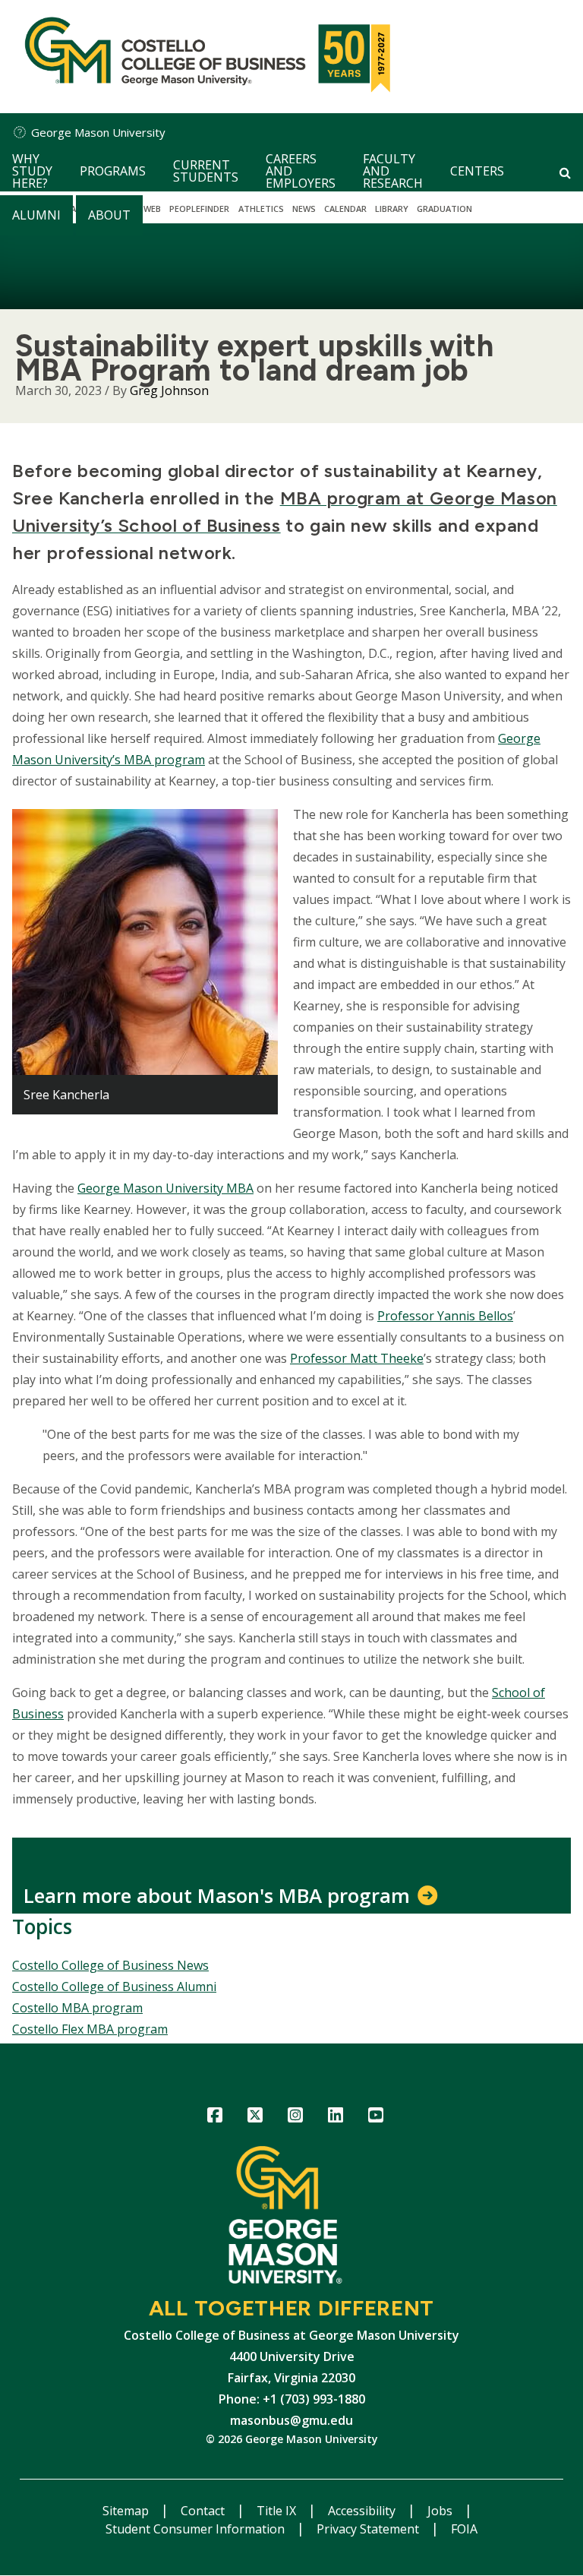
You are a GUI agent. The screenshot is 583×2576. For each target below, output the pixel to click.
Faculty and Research (393, 171)
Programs (113, 171)
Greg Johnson (169, 390)
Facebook (215, 2118)
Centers (477, 171)
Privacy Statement (369, 2529)
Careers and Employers (301, 171)
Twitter (255, 2118)
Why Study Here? (32, 171)
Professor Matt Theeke (357, 1358)
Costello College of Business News (110, 1965)
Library (392, 209)
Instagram (296, 2118)
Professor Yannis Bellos (445, 1316)
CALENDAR (345, 209)
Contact (204, 2511)
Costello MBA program (77, 2008)
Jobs (441, 2511)
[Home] (204, 57)
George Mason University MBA (165, 1188)
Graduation (444, 209)
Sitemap (127, 2511)
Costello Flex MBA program (90, 2029)
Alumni (36, 215)
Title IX (278, 2511)
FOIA (464, 2529)
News (304, 209)
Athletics (261, 209)
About (109, 215)
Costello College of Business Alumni (114, 1987)
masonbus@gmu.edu (291, 2420)
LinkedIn (336, 2118)
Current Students (206, 171)
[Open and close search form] (565, 172)
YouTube (376, 2118)
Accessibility (363, 2511)
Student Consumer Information (197, 2529)
